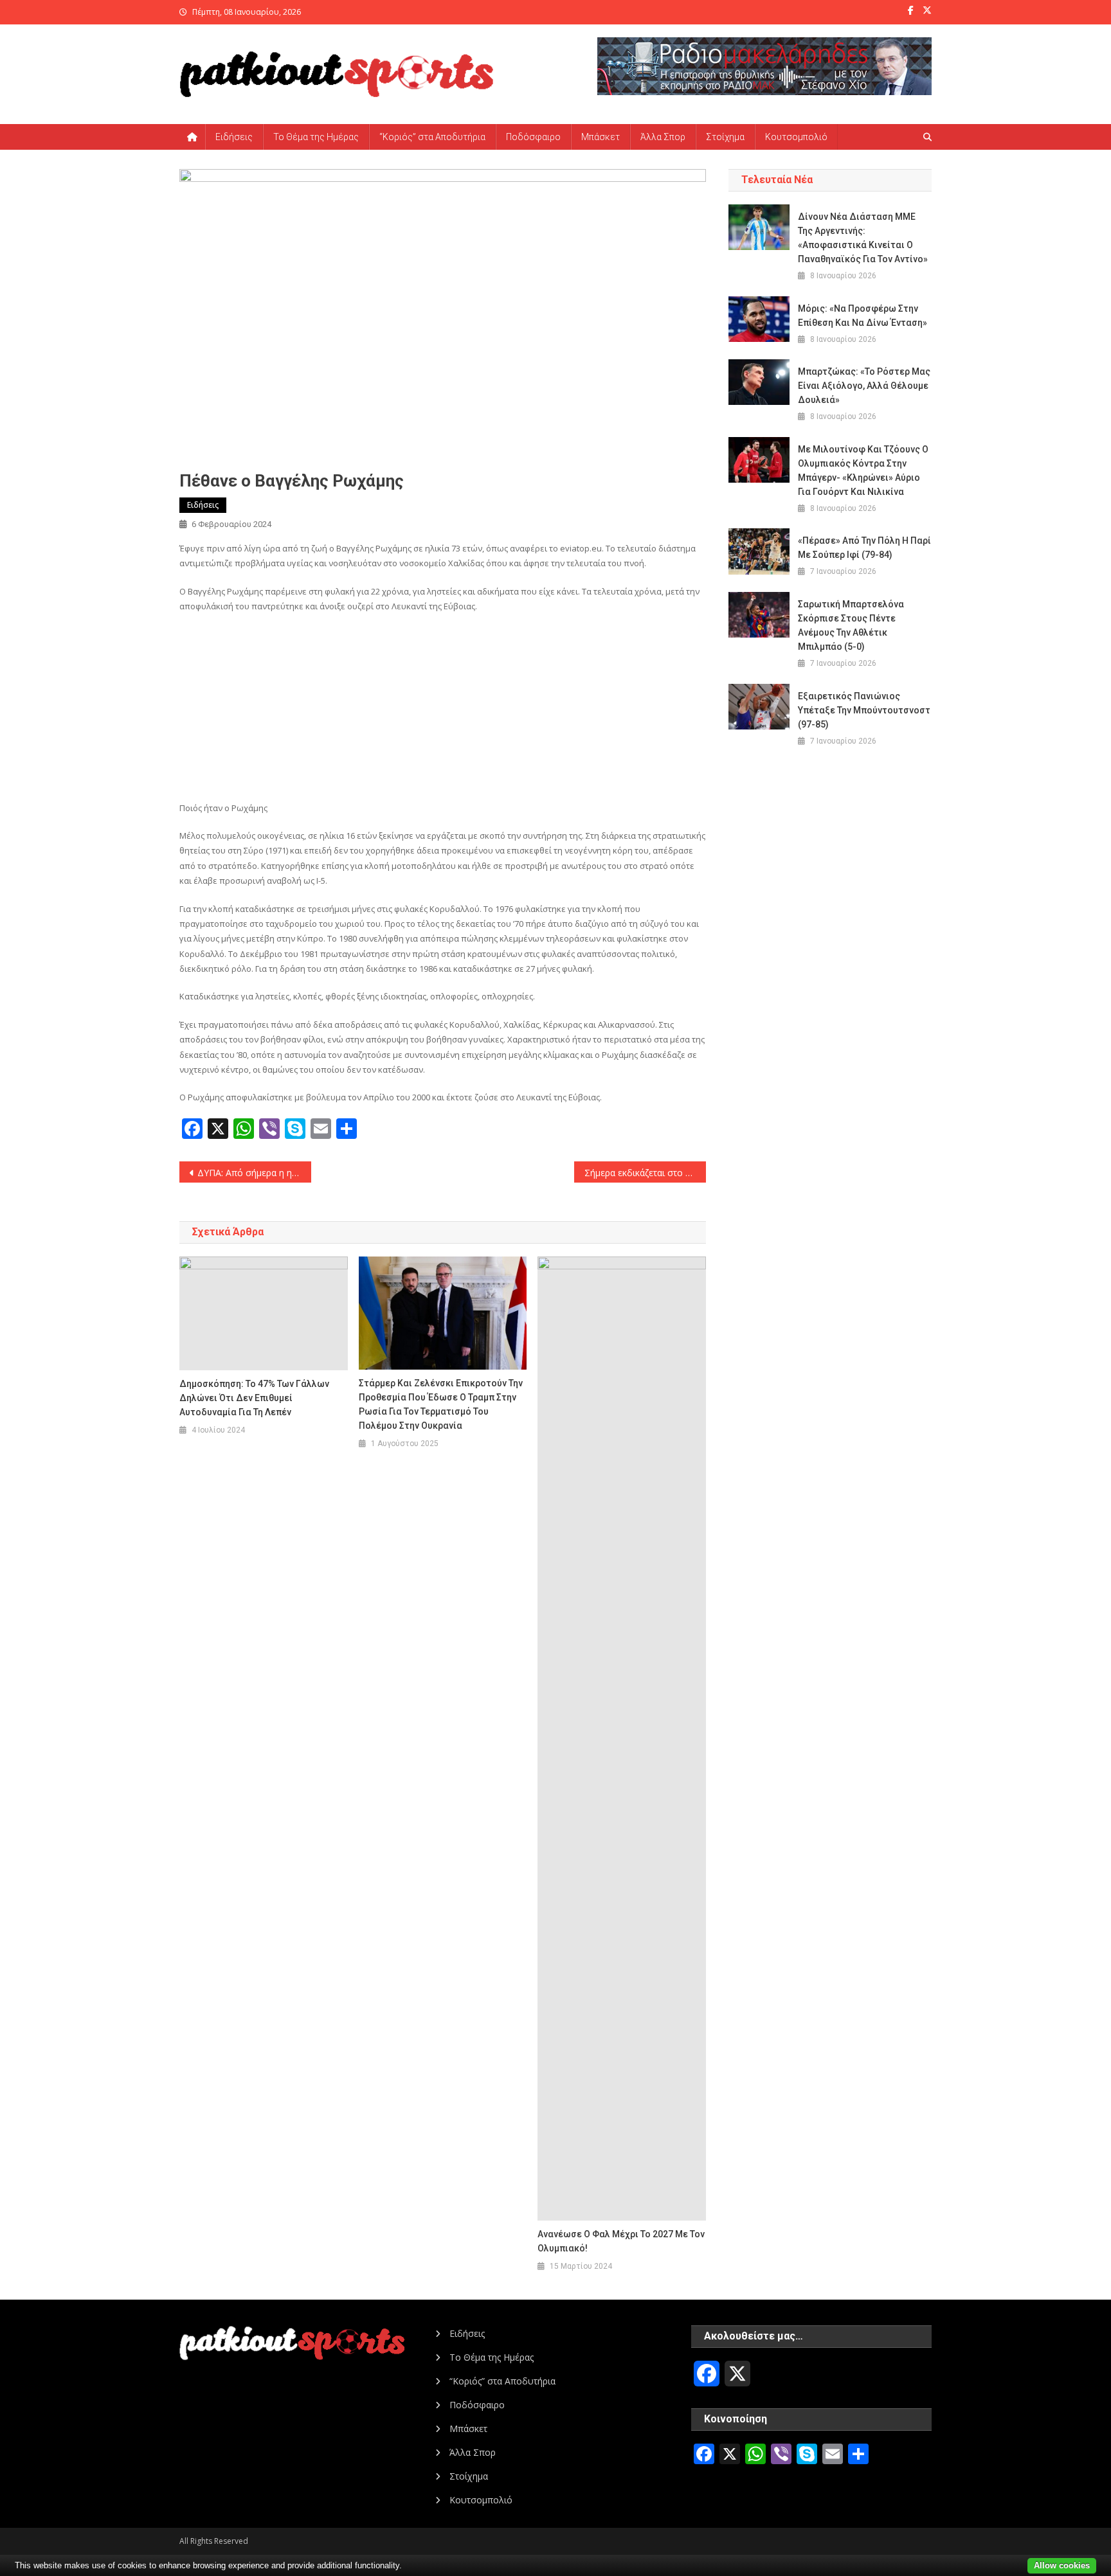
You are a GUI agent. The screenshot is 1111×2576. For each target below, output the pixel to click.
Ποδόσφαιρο (533, 137)
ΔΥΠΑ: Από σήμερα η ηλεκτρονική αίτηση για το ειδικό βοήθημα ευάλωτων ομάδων (254, 1173)
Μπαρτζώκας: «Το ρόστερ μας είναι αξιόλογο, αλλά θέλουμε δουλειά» (864, 386)
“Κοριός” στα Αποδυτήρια (432, 137)
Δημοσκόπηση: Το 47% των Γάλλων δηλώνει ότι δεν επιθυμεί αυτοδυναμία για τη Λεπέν (254, 1398)
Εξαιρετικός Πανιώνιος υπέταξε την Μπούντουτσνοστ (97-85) (864, 710)
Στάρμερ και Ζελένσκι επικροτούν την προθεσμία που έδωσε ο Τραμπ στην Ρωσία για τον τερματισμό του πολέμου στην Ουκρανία (441, 1404)
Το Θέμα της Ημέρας (316, 137)
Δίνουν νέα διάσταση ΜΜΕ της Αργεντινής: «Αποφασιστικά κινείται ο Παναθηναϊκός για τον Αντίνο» (863, 238)
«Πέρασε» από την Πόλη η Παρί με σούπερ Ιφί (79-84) (864, 548)
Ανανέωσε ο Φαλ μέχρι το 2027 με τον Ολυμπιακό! (621, 2241)
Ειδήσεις (234, 137)
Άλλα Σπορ (663, 137)
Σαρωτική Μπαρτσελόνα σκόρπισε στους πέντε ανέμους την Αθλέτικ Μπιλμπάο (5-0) (851, 625)
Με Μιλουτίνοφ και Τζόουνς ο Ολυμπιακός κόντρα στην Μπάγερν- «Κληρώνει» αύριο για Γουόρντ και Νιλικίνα (863, 470)
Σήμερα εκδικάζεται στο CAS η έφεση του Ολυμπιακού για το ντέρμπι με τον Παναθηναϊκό (645, 1173)
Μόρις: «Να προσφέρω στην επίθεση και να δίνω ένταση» (863, 316)
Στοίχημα (725, 137)
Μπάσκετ (601, 137)
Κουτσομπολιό (796, 137)
